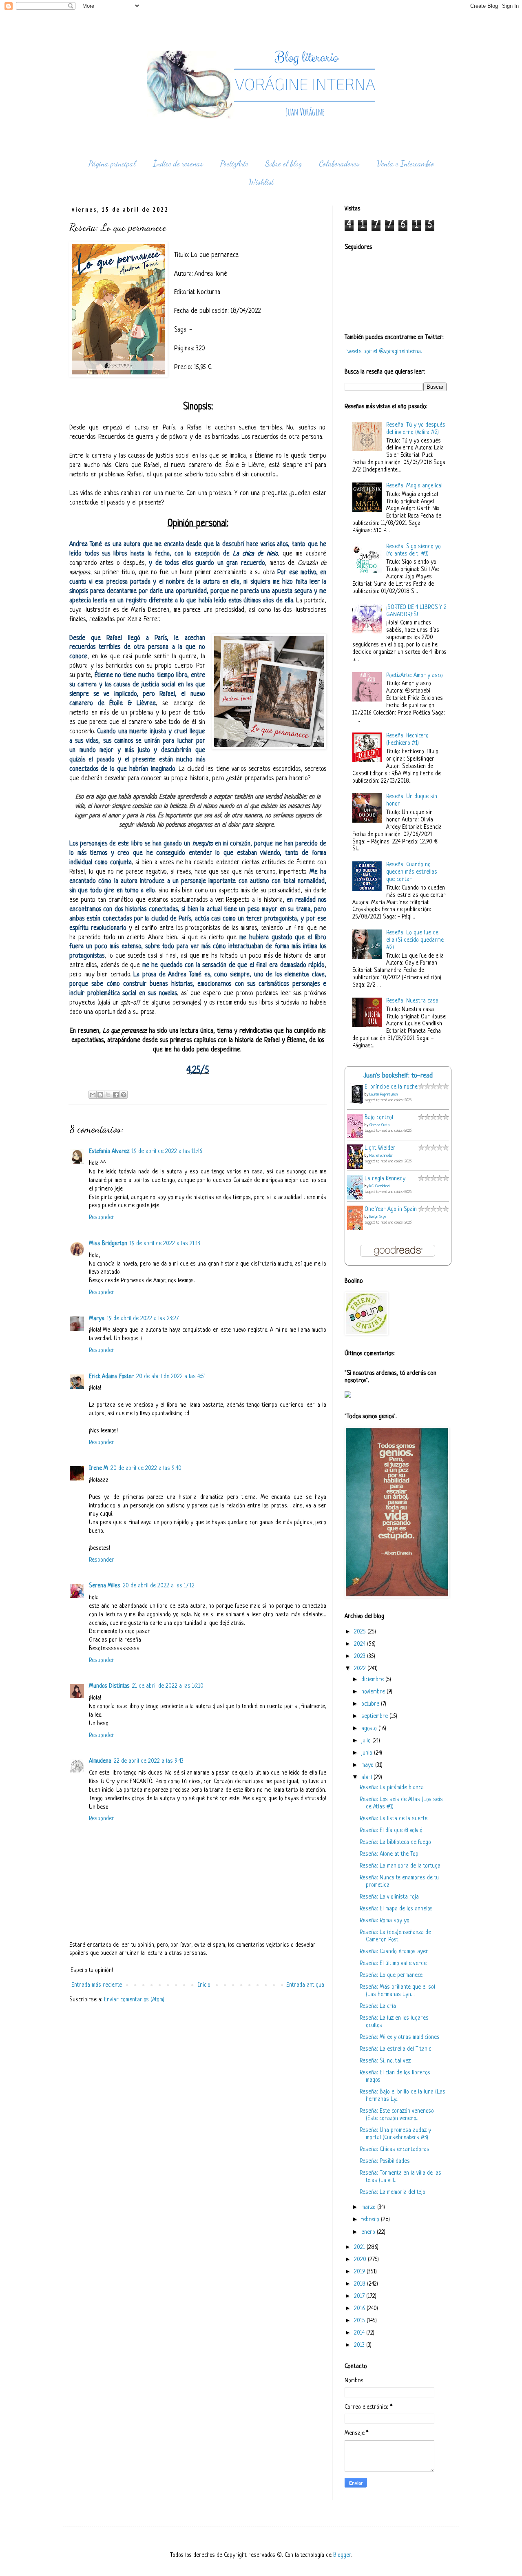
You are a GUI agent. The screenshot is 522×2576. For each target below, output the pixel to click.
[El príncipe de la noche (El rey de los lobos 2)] (357, 1104)
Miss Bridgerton (108, 1244)
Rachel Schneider (381, 1156)
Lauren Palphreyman (384, 1094)
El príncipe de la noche (391, 1087)
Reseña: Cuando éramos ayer (394, 1952)
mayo (368, 1765)
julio (367, 1741)
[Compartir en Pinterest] (124, 1095)
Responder (102, 1218)
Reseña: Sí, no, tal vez (385, 2061)
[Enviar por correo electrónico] (93, 1095)
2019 (360, 2272)
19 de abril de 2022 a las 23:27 (143, 1319)
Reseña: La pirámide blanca (392, 1788)
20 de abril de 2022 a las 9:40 (146, 1468)
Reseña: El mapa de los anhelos (396, 1909)
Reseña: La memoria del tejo (393, 2192)
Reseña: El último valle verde (393, 1964)
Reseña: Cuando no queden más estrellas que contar (412, 872)
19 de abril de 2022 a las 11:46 (167, 1152)
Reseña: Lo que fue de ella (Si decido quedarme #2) (415, 940)
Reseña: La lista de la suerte (394, 1819)
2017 (360, 2296)
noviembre (374, 1692)
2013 (360, 2345)
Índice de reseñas (178, 164)
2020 (361, 2260)
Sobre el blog (284, 164)
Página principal (112, 164)
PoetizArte (234, 164)
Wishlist (261, 182)
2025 (361, 1632)
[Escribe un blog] (100, 1095)
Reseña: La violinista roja (389, 1897)
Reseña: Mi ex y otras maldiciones (400, 2037)
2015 (360, 2321)
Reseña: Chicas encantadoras (395, 2150)
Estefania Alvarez (109, 1152)
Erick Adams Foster (111, 1377)
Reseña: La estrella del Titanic (395, 2049)
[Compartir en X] (108, 1095)
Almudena (100, 1761)
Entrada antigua (305, 1985)
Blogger (342, 2555)
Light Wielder (380, 1148)
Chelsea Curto (379, 1125)
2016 (360, 2309)
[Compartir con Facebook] (116, 1095)
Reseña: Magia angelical (414, 486)
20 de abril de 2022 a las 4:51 (171, 1377)
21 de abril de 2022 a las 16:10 (168, 1686)
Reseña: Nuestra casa (412, 1001)
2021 (360, 2247)
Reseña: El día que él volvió (391, 1831)
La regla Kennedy (385, 1179)
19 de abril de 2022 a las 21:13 (165, 1244)
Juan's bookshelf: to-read (398, 1076)
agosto (370, 1729)
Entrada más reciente (97, 1985)
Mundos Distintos (109, 1686)
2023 (361, 1656)
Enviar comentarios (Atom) (134, 2000)
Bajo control (379, 1118)
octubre (371, 1704)
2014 (360, 2333)
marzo (369, 2208)
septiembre (375, 1716)
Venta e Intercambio (405, 164)
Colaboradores (339, 164)
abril (367, 1778)
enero (369, 2232)
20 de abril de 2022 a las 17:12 (159, 1586)
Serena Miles (105, 1586)
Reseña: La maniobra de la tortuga (400, 1866)
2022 (361, 1669)
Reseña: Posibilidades (385, 2161)
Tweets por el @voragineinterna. (383, 352)
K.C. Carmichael (379, 1186)
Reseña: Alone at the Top (389, 1854)
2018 (361, 2284)
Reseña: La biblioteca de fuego (395, 1842)
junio (368, 1753)
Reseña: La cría (378, 2006)
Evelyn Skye (378, 1217)
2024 (361, 1644)
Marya (97, 1319)
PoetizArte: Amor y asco (415, 676)
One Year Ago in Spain (391, 1209)
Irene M (98, 1468)
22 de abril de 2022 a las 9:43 (149, 1761)
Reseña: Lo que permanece (391, 1975)
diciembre (373, 1680)
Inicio (204, 1985)
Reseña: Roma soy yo (385, 1921)
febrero (371, 2220)
